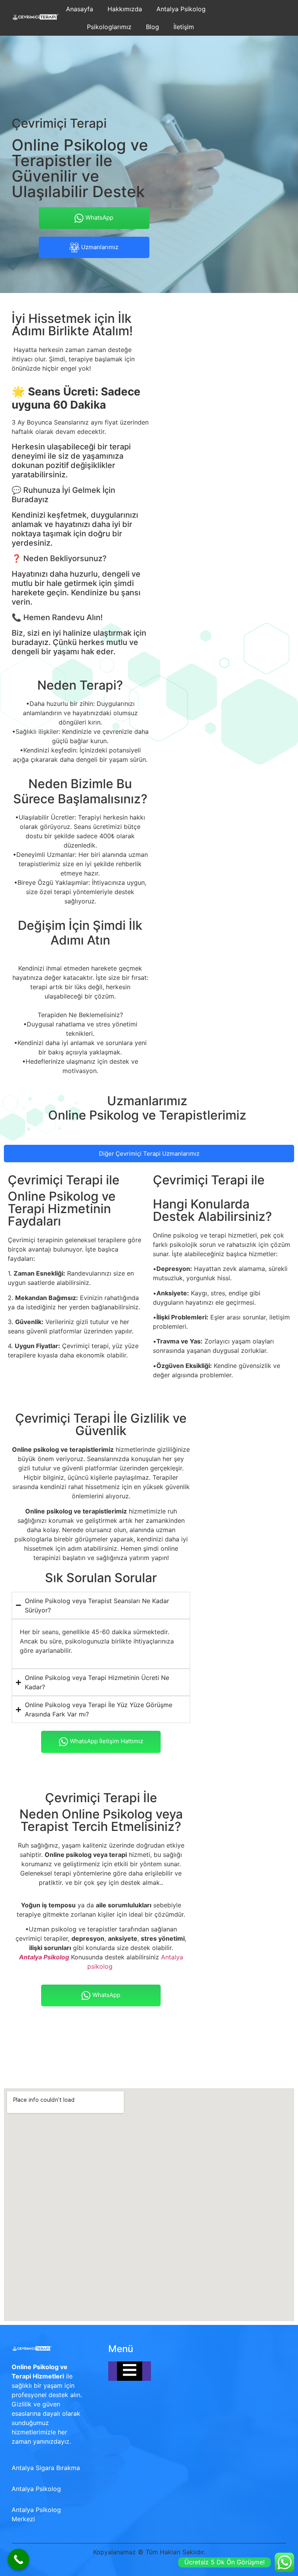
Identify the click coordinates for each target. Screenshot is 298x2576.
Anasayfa (80, 9)
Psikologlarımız (109, 27)
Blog (152, 27)
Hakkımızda (125, 9)
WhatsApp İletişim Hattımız (107, 1741)
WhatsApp (99, 218)
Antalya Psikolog (181, 9)
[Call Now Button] (18, 2560)
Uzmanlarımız (100, 247)
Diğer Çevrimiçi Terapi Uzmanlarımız (149, 1154)
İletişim (184, 27)
